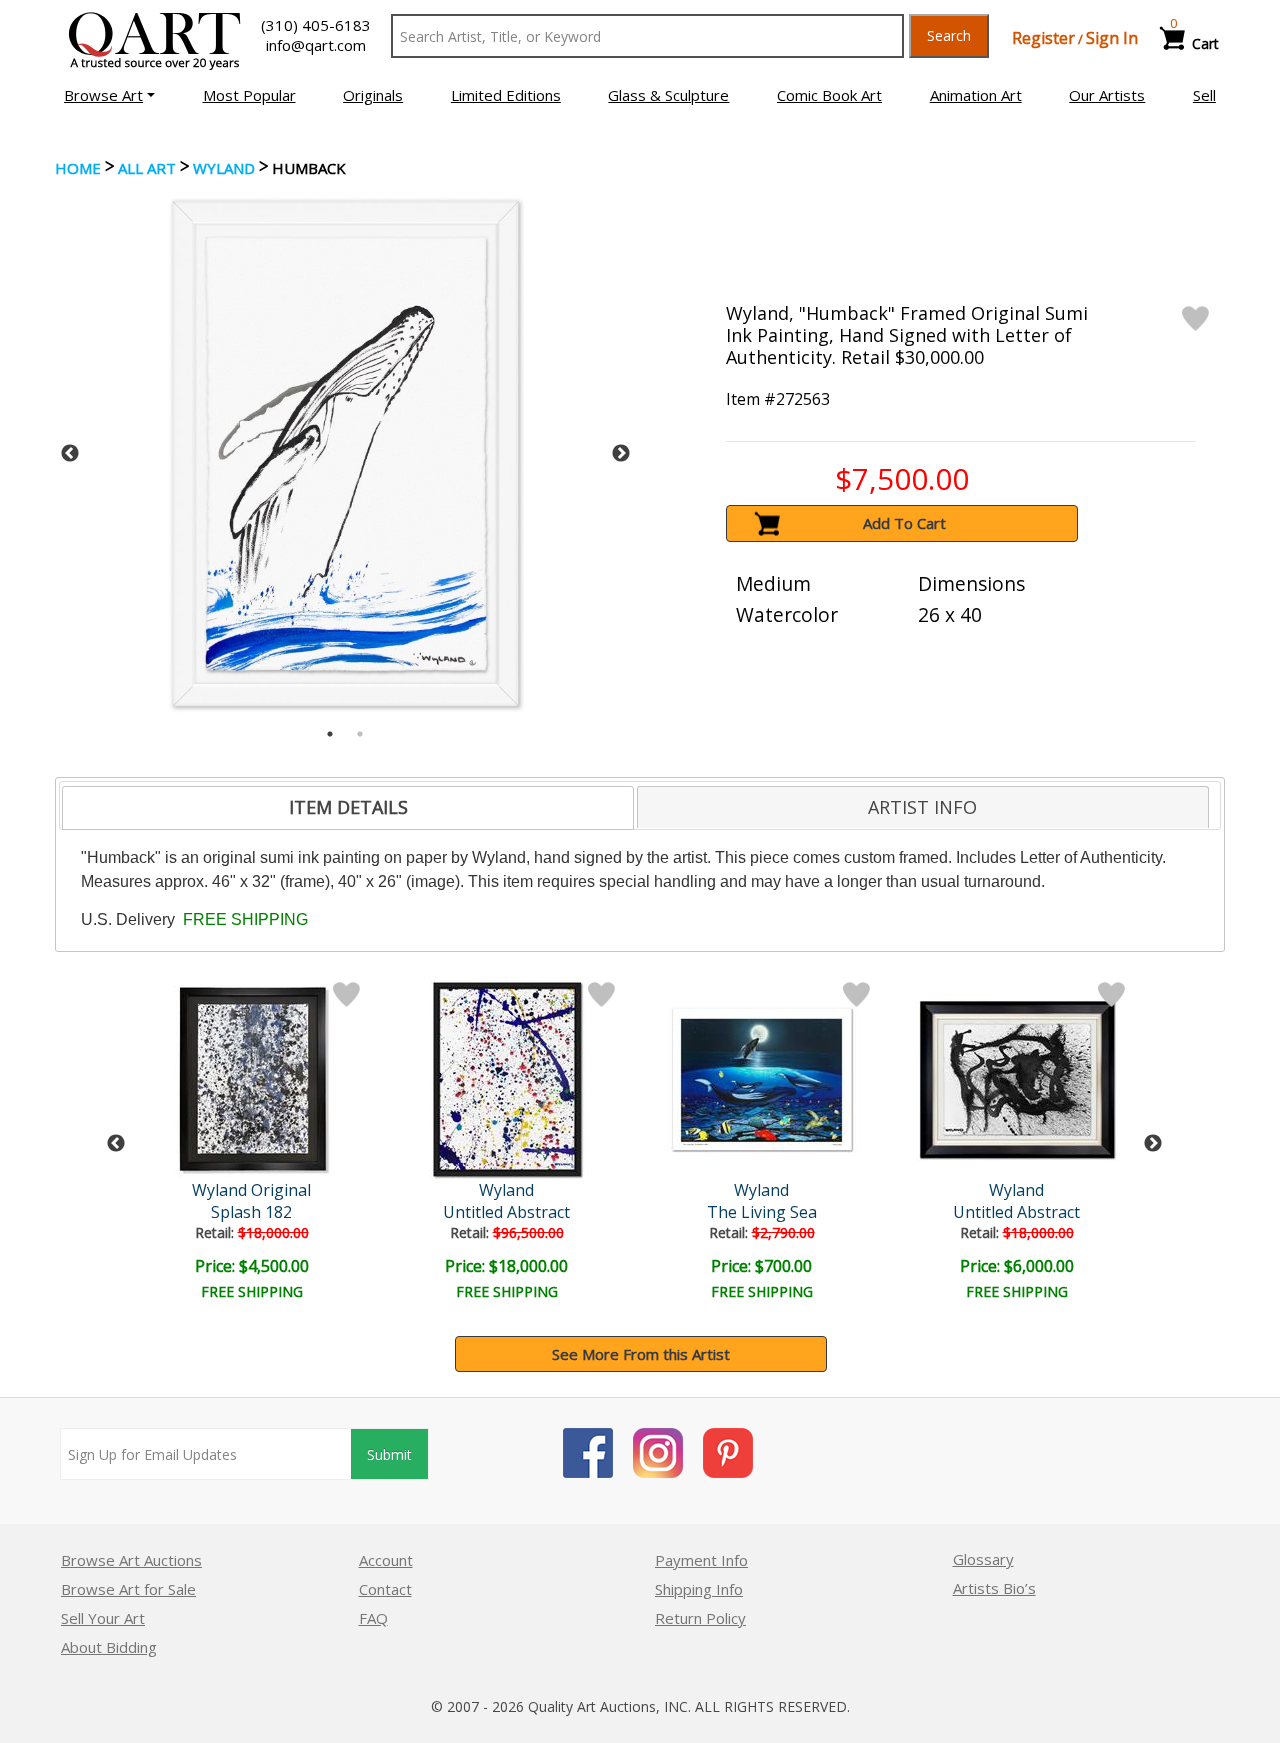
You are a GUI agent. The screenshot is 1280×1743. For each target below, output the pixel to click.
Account (386, 1560)
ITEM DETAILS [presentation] (348, 807)
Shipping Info (699, 1589)
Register (1043, 38)
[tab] (348, 808)
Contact (385, 1589)
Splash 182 (251, 1212)
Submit (389, 1454)
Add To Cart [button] (904, 523)
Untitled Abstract (506, 1212)
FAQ (373, 1618)
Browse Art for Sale (128, 1589)
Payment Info (701, 1560)
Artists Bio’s (994, 1588)
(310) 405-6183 (316, 25)
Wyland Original (251, 1190)
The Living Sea (762, 1212)
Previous (70, 454)
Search (949, 35)
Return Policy (700, 1618)
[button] (109, 95)
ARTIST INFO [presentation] (922, 807)
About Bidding (109, 1647)
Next (621, 454)
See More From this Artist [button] (641, 1354)
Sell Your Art (103, 1618)
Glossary (983, 1559)
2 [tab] (360, 734)
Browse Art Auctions (131, 1560)
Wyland (224, 168)
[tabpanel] (345, 453)
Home (78, 168)
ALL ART (147, 168)
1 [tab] (330, 734)
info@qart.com (316, 45)
